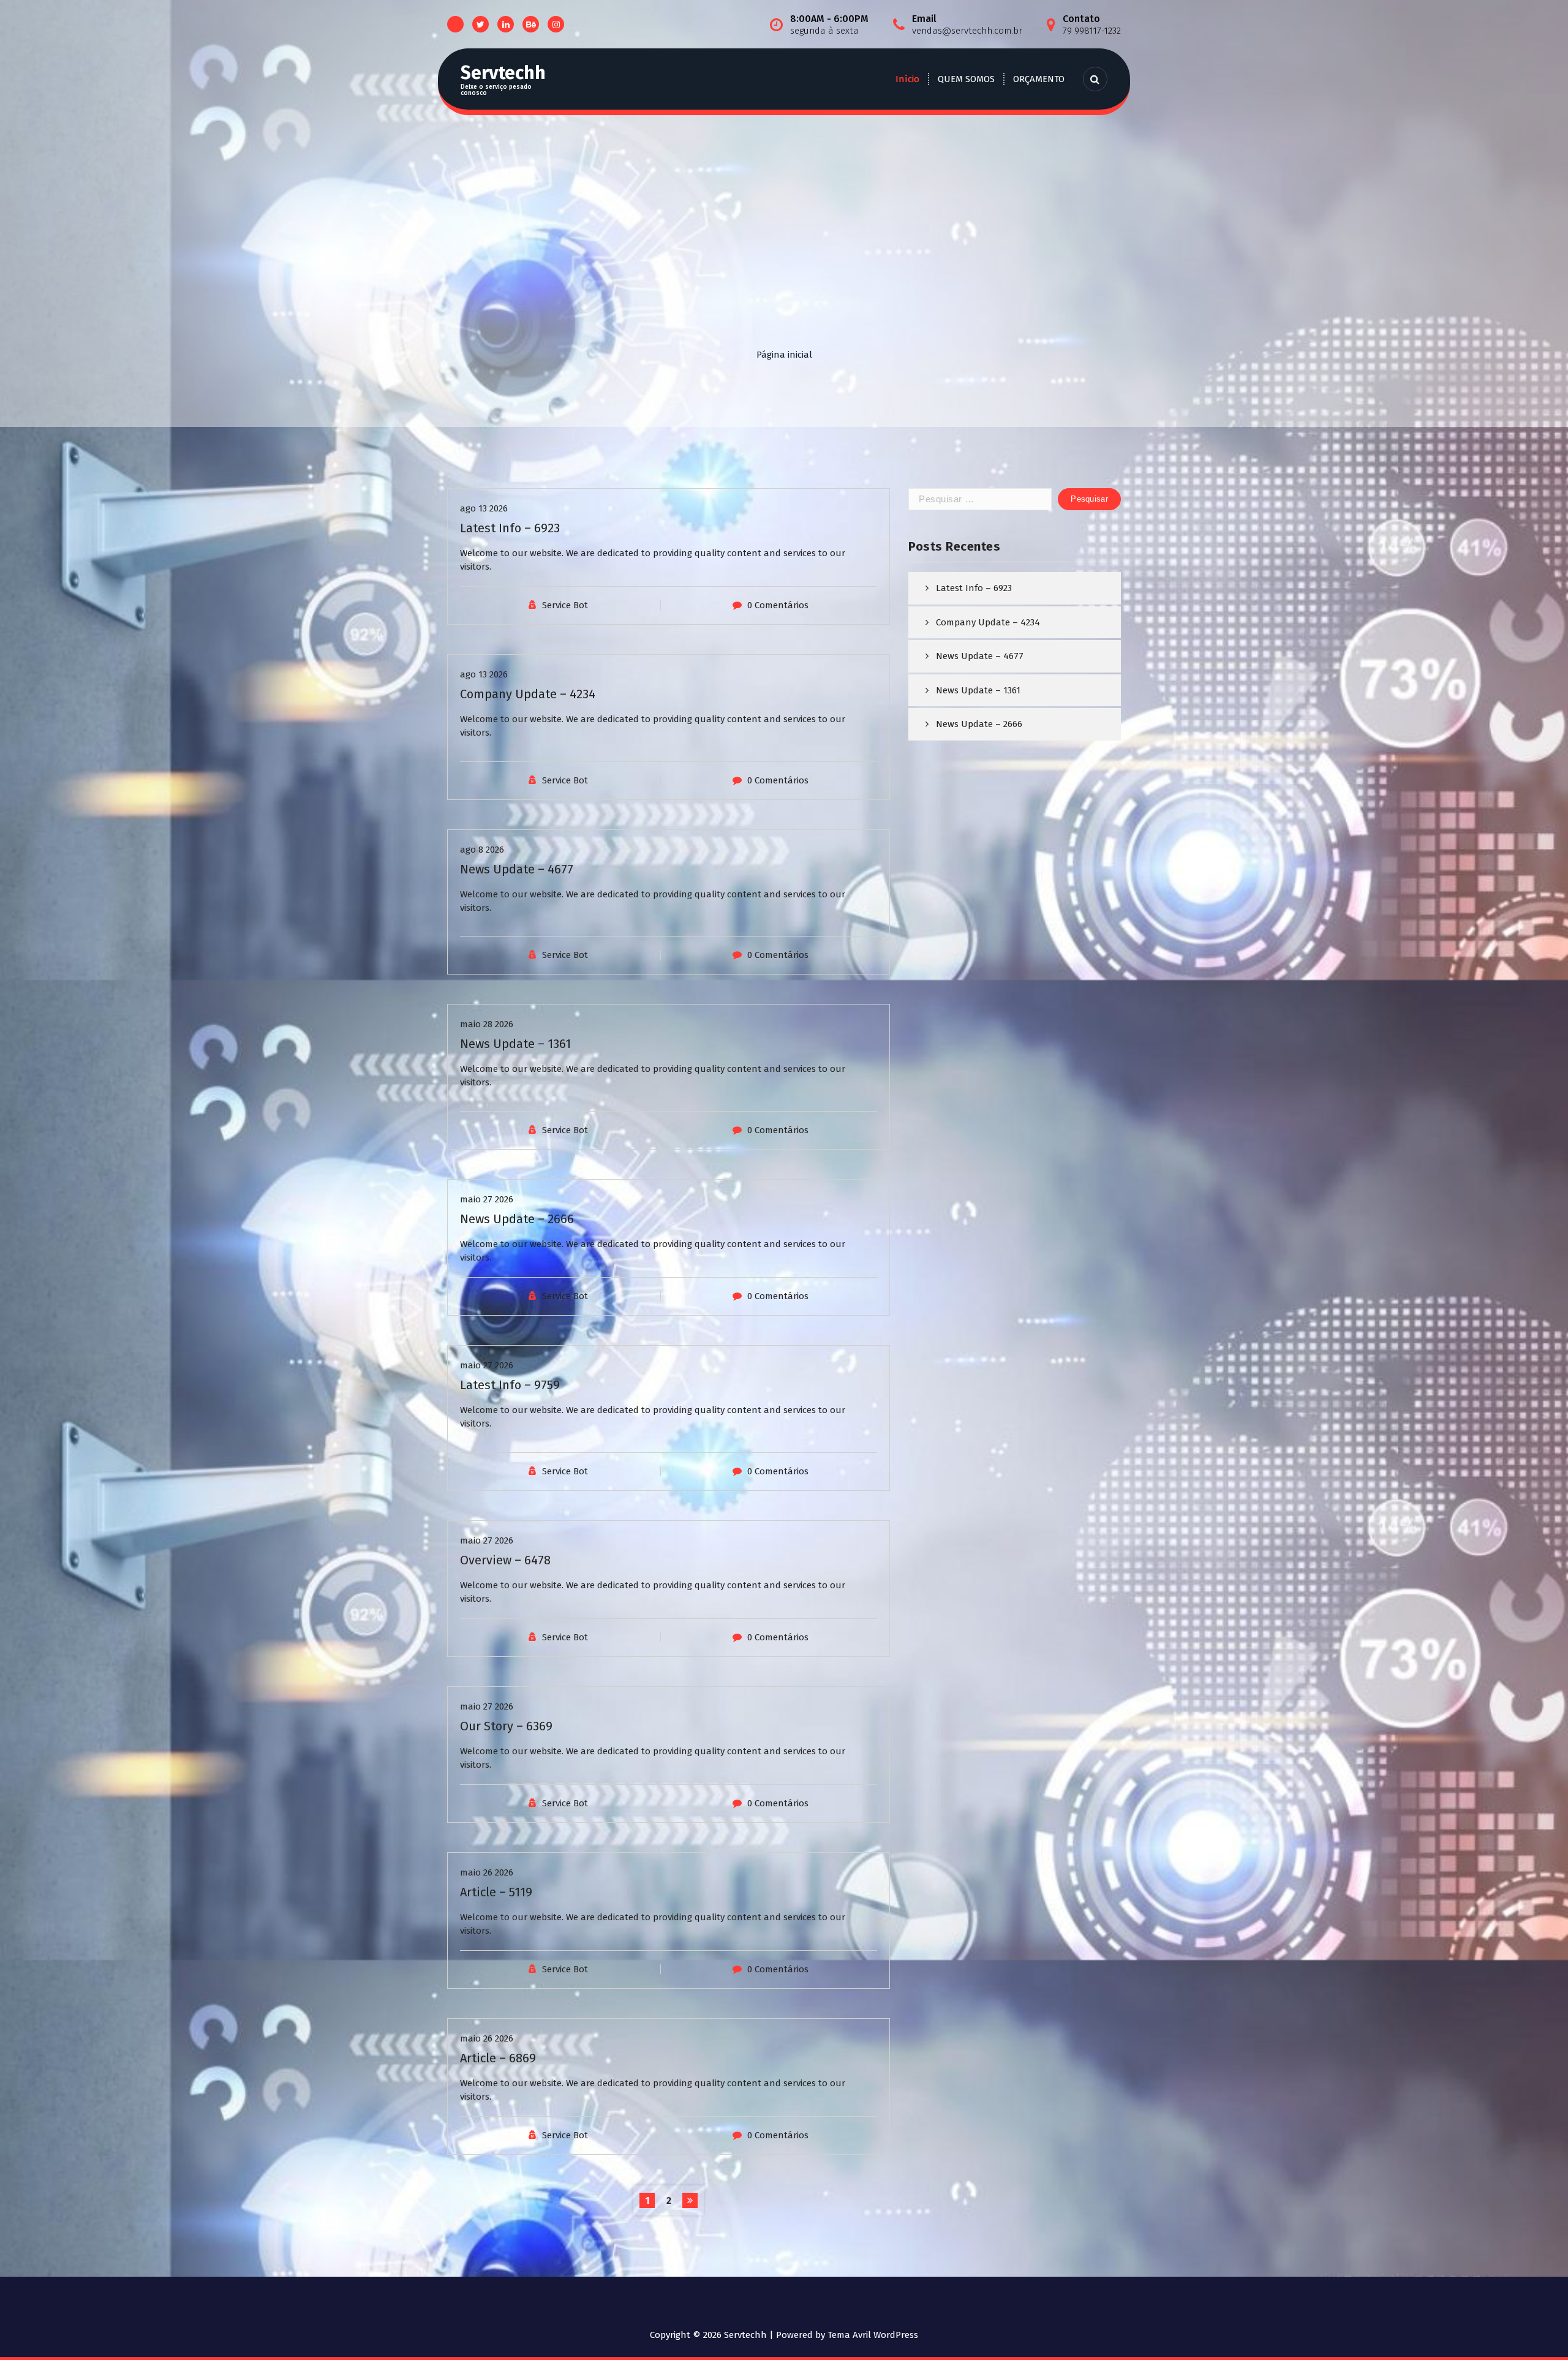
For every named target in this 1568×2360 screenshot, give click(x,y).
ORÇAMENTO (1039, 79)
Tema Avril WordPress (873, 2335)
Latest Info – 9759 (510, 1385)
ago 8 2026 (482, 850)
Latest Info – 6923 (510, 528)
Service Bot (565, 605)
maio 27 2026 (487, 1199)
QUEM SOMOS (966, 79)
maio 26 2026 (487, 1872)
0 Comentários (778, 605)
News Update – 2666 (517, 1219)
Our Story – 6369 (506, 1726)
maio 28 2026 (487, 1024)
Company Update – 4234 (528, 694)
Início (907, 79)
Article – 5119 (496, 1892)
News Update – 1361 (515, 1044)
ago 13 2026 (484, 508)
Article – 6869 (498, 2058)
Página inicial (784, 355)
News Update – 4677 (517, 869)
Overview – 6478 (505, 1560)
